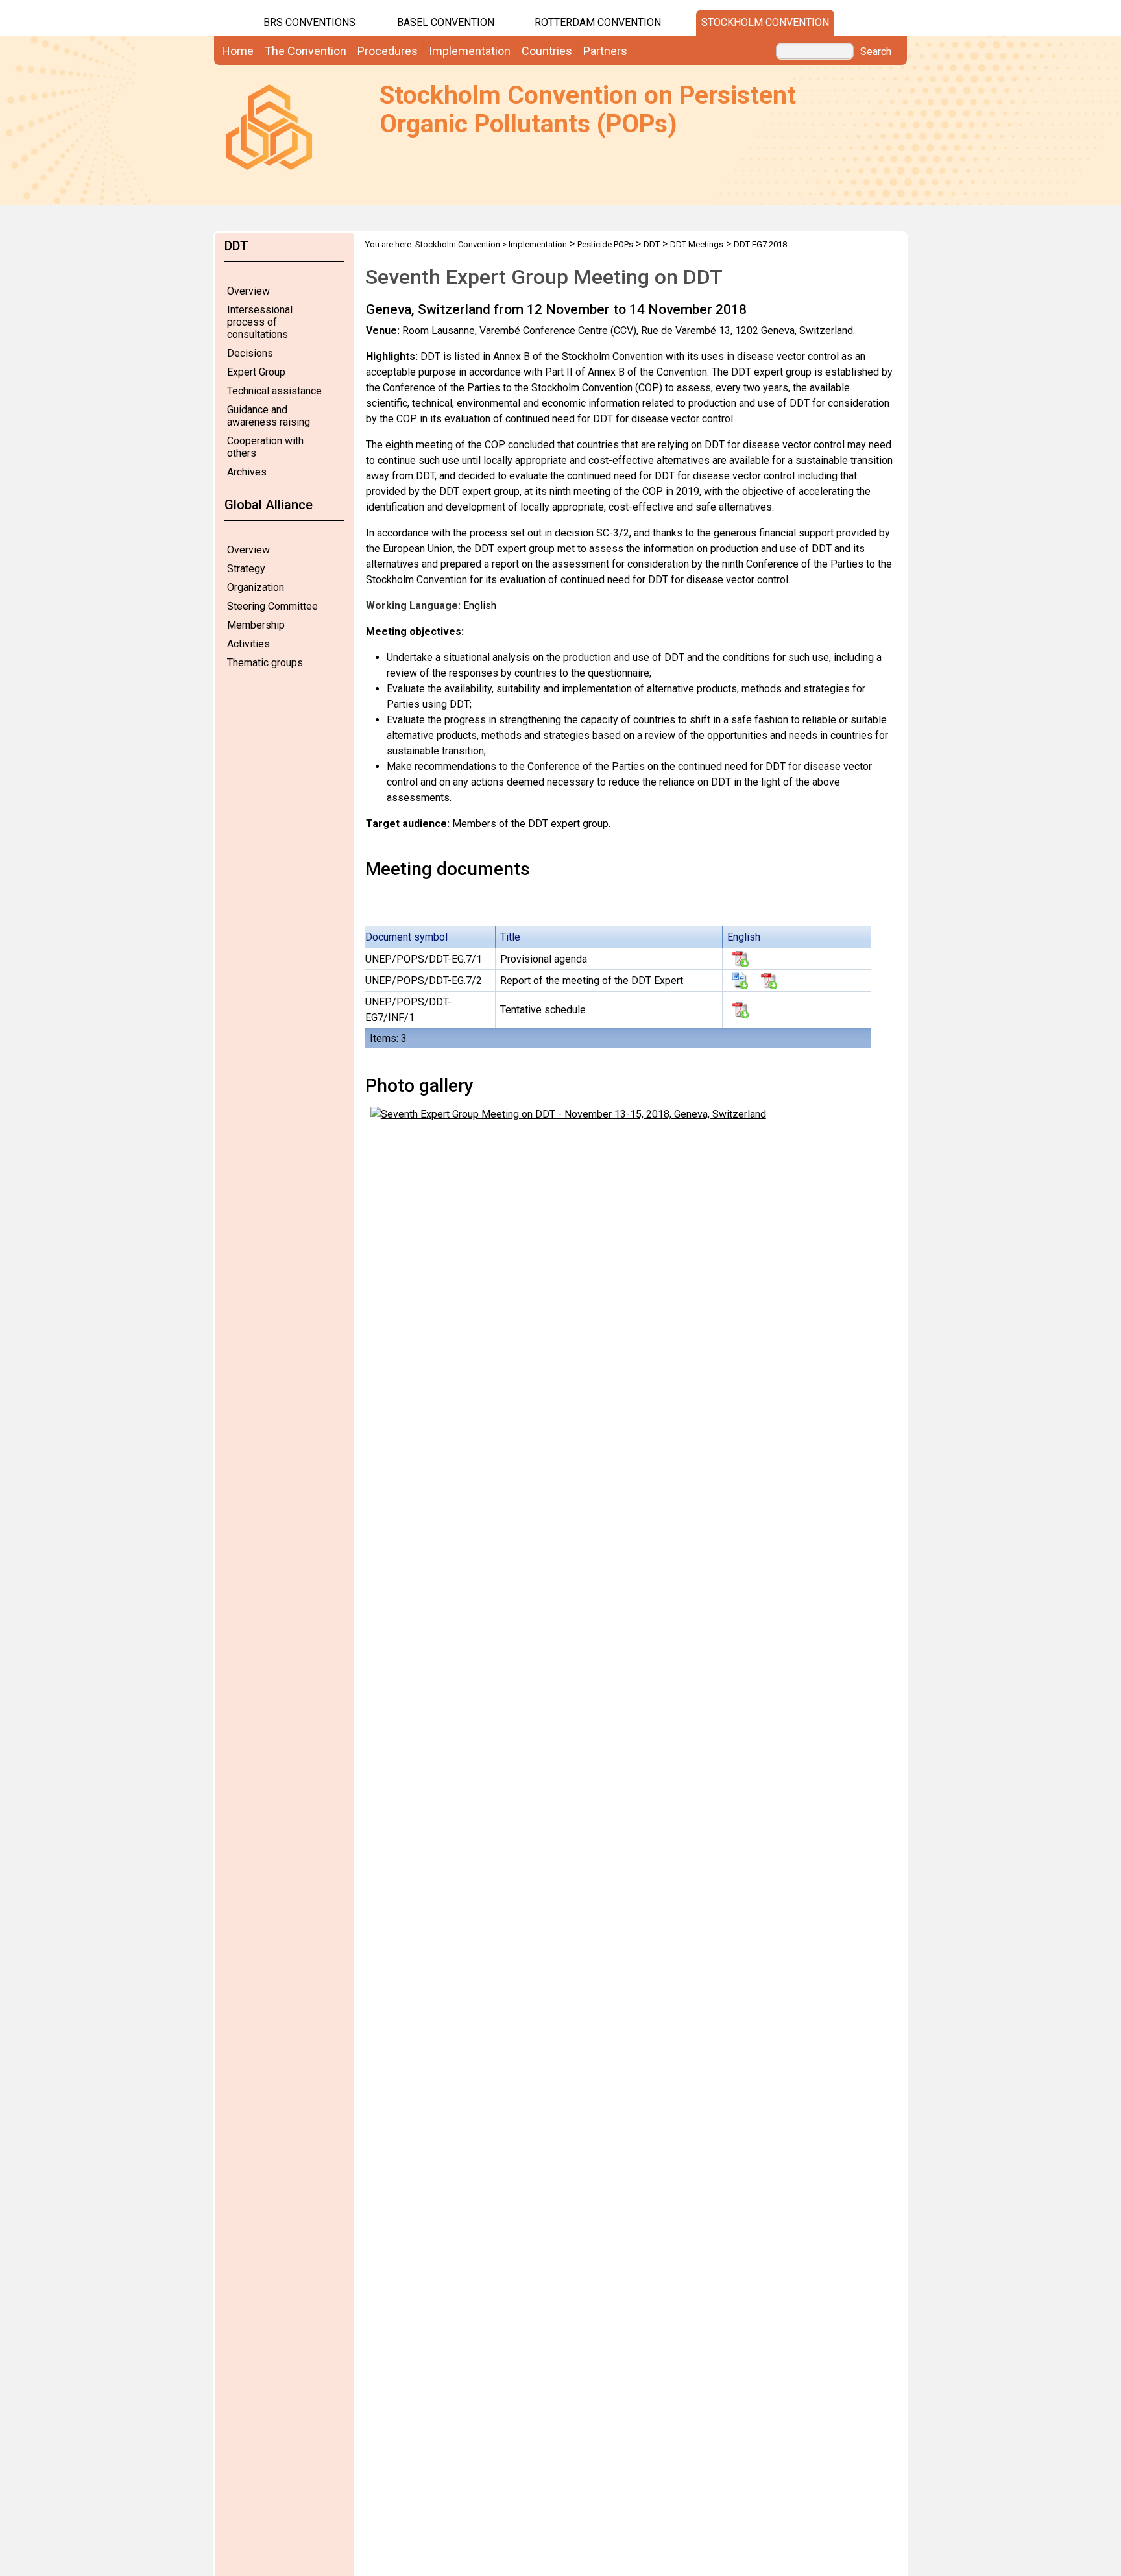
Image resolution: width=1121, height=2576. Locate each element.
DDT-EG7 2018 (760, 244)
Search (876, 52)
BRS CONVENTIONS (309, 22)
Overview (248, 291)
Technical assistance (274, 391)
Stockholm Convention (765, 22)
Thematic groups (265, 663)
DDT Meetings (697, 244)
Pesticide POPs (605, 244)
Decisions (250, 353)
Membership (256, 625)
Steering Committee (272, 606)
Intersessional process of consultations (260, 322)
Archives (247, 472)
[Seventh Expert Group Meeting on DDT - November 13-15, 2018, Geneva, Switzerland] (568, 1113)
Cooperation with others (265, 447)
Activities (248, 644)
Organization (256, 587)
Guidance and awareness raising (269, 416)
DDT (652, 244)
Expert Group (256, 372)
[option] (630, 567)
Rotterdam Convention (598, 22)
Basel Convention (446, 22)
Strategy (246, 569)
